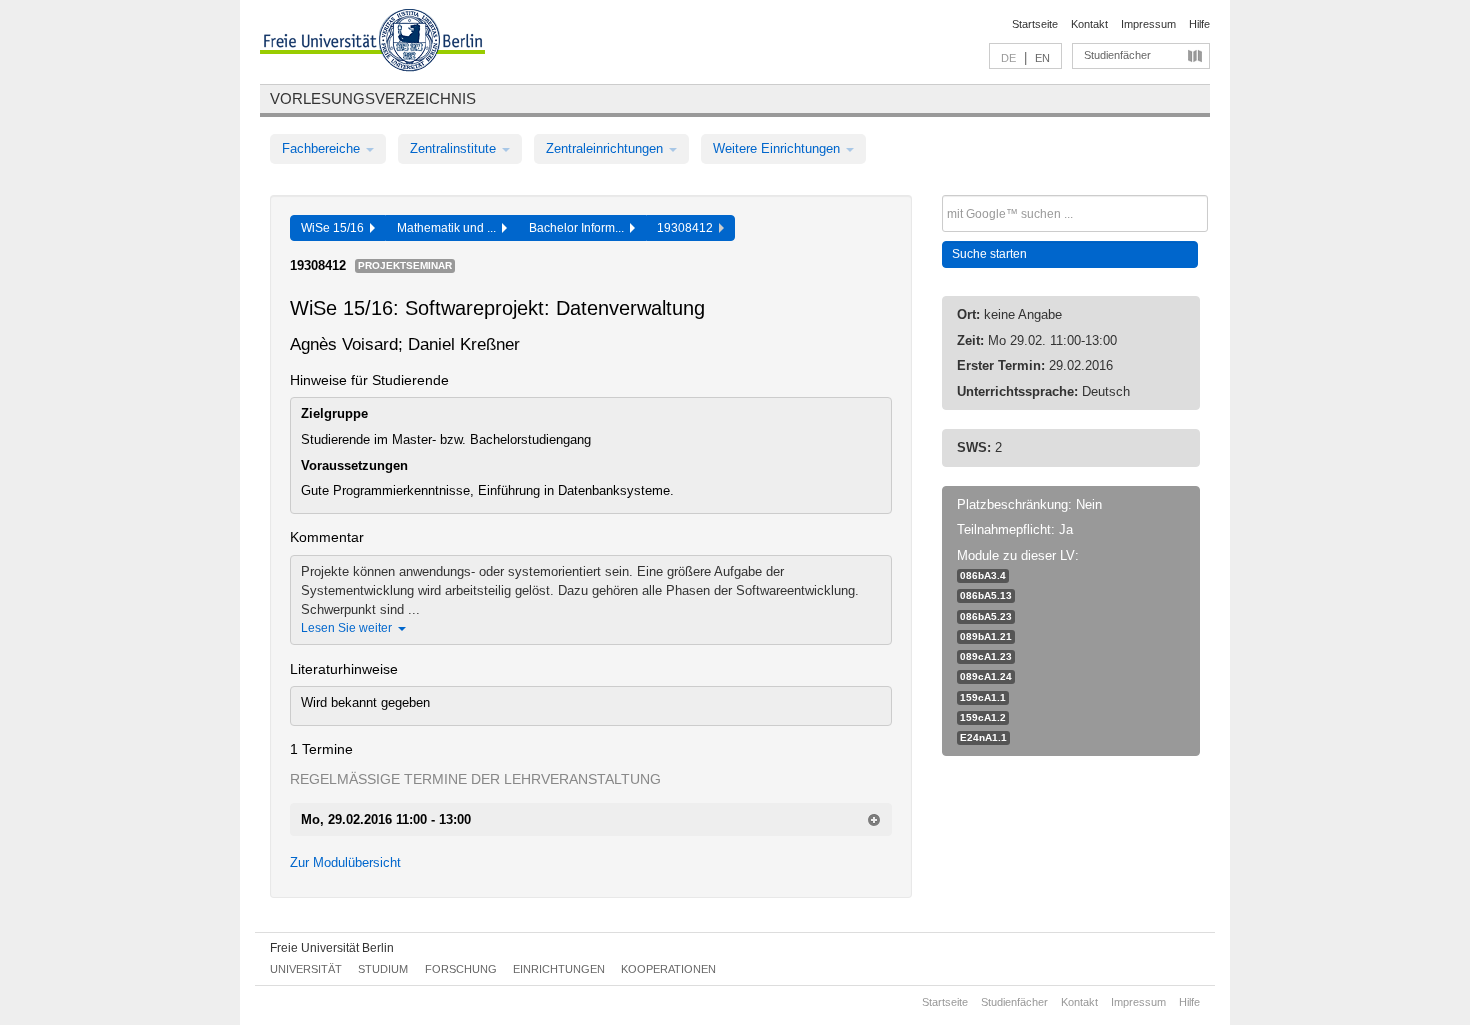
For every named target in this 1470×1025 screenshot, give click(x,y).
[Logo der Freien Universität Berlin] (372, 43)
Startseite (1035, 24)
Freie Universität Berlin (332, 948)
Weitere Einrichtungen (778, 148)
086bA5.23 (986, 616)
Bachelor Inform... (579, 228)
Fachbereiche (323, 148)
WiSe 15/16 (335, 228)
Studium (383, 969)
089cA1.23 (986, 656)
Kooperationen (668, 969)
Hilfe (1199, 24)
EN (1042, 58)
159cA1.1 (983, 697)
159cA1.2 (983, 717)
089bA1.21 (986, 636)
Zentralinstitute (455, 148)
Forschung (461, 969)
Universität (306, 969)
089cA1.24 (986, 676)
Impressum (1148, 24)
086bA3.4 (983, 575)
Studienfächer (1117, 55)
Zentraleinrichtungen (606, 148)
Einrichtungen (559, 969)
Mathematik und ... (449, 228)
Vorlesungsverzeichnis (373, 98)
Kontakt (1089, 24)
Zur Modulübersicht (345, 862)
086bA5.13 (986, 595)
